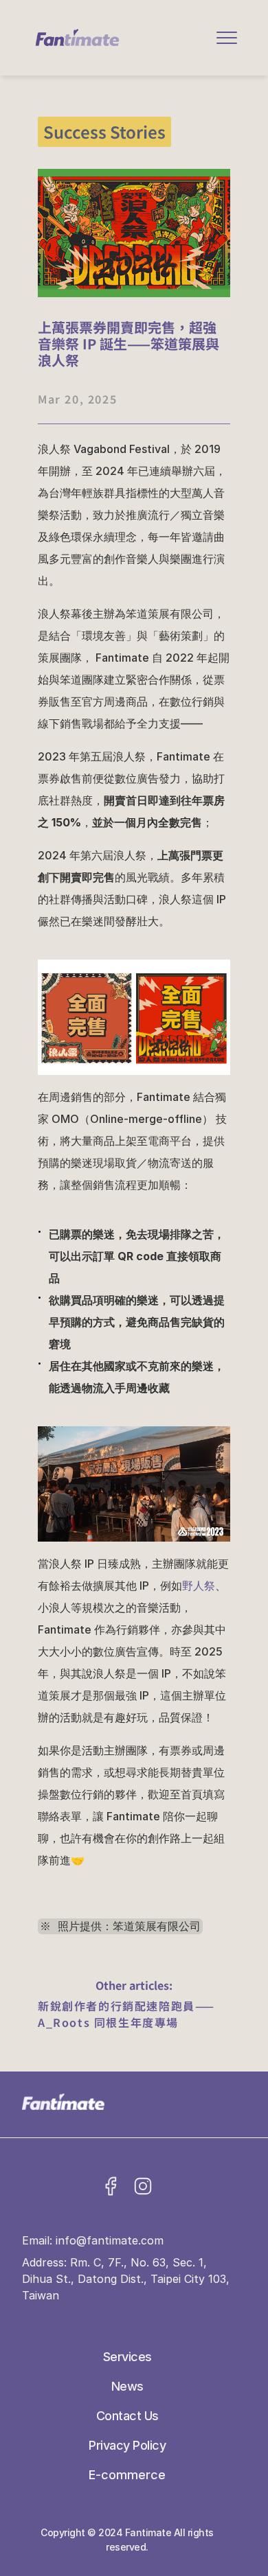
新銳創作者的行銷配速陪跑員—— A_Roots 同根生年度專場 (128, 2014)
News (127, 2386)
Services (127, 2357)
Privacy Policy (127, 2445)
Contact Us (127, 2416)
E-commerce (127, 2475)
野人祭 (199, 1586)
